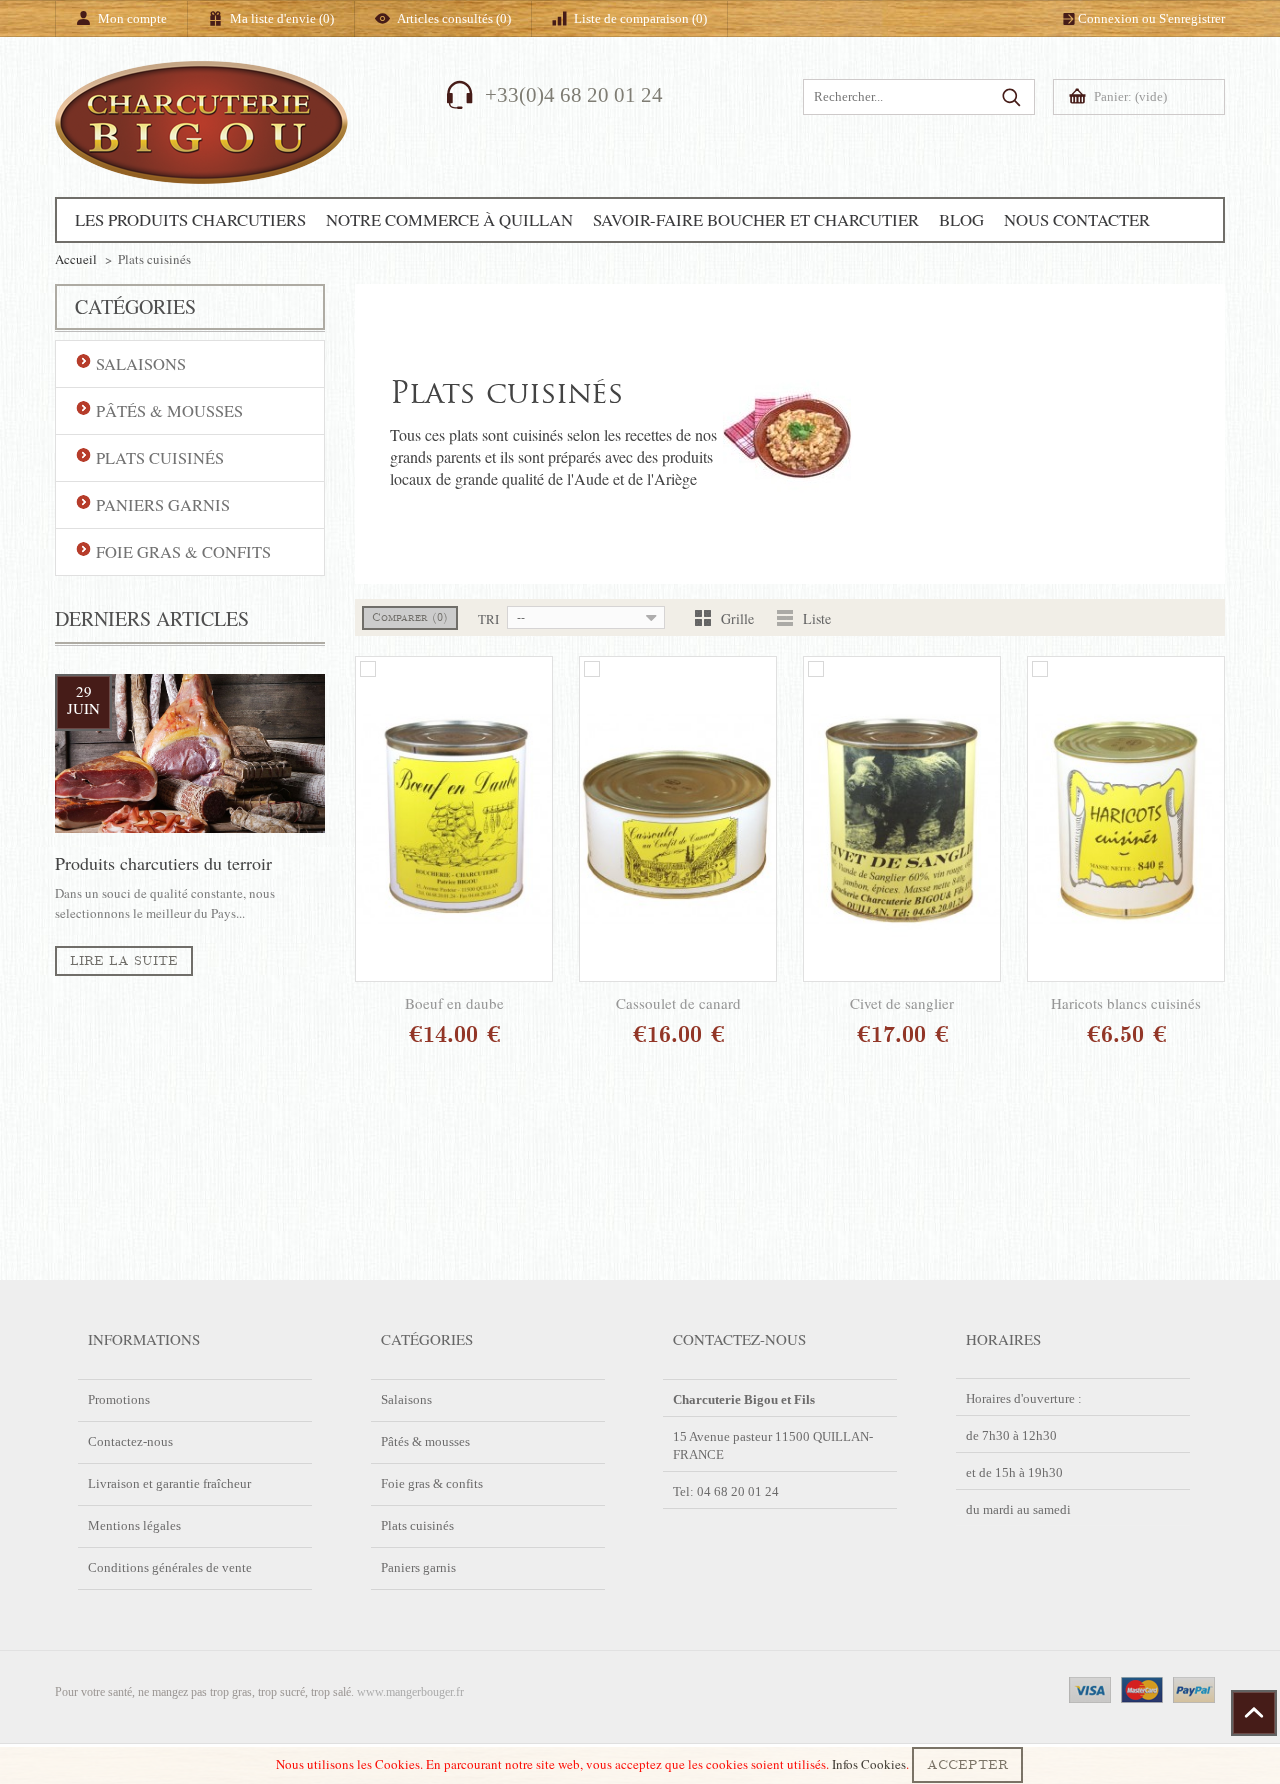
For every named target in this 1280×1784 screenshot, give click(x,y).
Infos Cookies (869, 1764)
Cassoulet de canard (678, 1003)
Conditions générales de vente (170, 1567)
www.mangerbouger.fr (410, 1692)
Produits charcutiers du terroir (163, 863)
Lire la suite (124, 961)
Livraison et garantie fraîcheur (169, 1483)
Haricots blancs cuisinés (1126, 1003)
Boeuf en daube (454, 1003)
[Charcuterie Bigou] (201, 153)
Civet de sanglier (902, 1003)
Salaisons (406, 1399)
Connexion (1108, 18)
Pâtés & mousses (425, 1441)
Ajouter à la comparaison (368, 669)
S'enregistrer (1192, 18)
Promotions (119, 1399)
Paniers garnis (418, 1567)
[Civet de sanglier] (902, 819)
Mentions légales (134, 1525)
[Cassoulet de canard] (678, 819)
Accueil (76, 259)
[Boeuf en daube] (454, 819)
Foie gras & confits (432, 1483)
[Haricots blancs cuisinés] (1126, 819)
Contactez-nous (130, 1441)
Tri (488, 619)
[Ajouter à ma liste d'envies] (535, 1036)
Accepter (967, 1765)
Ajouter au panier (432, 1036)
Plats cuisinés (417, 1525)
